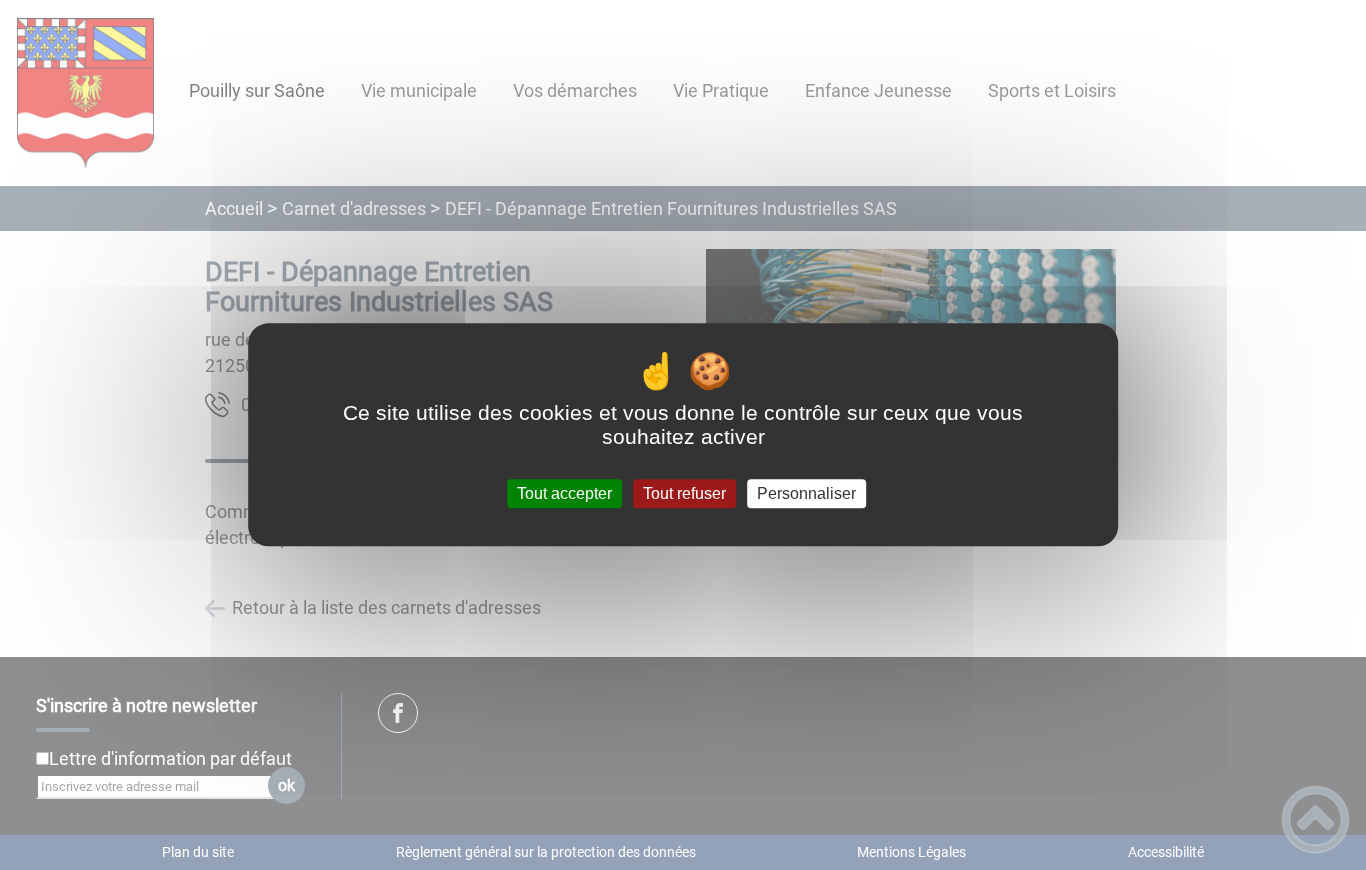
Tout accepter (564, 493)
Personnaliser (806, 493)
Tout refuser (684, 493)
